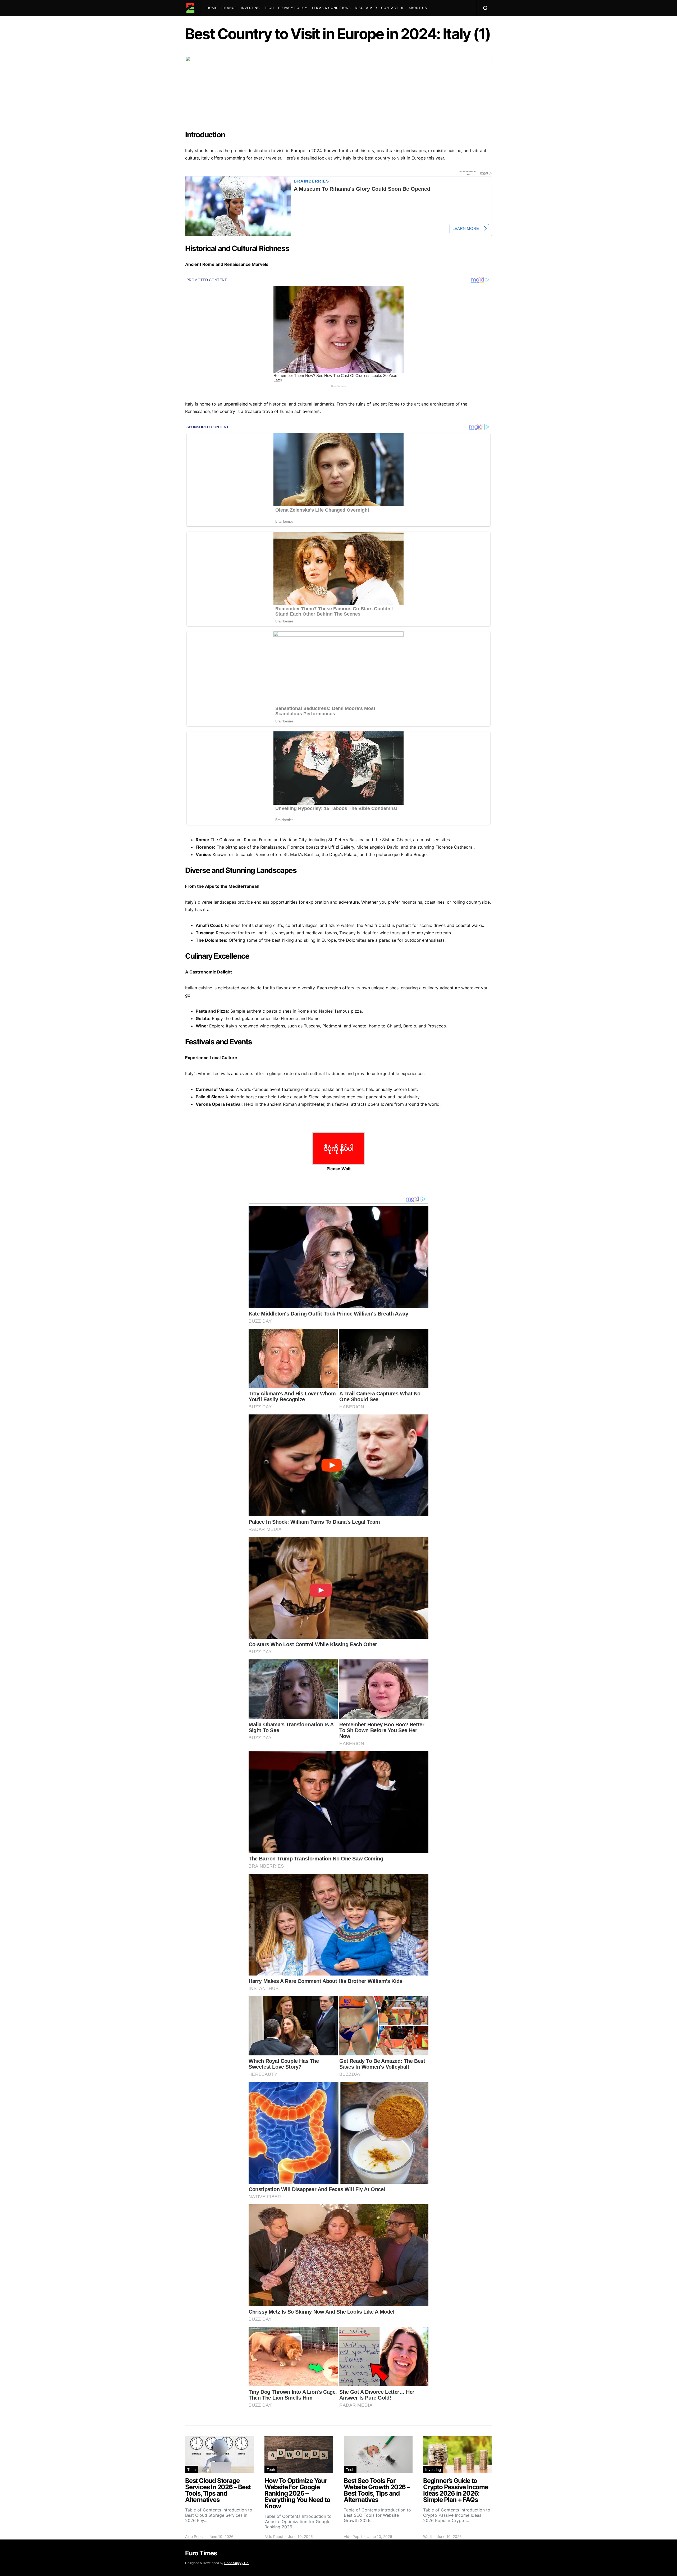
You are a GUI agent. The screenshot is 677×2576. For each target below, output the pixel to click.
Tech (269, 8)
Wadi (427, 2536)
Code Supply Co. (237, 2563)
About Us (418, 8)
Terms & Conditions (331, 8)
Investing (250, 8)
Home (212, 8)
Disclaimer (366, 8)
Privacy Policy (293, 8)
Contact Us (393, 8)
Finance (229, 8)
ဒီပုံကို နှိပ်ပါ (339, 1148)
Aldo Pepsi (194, 2536)
